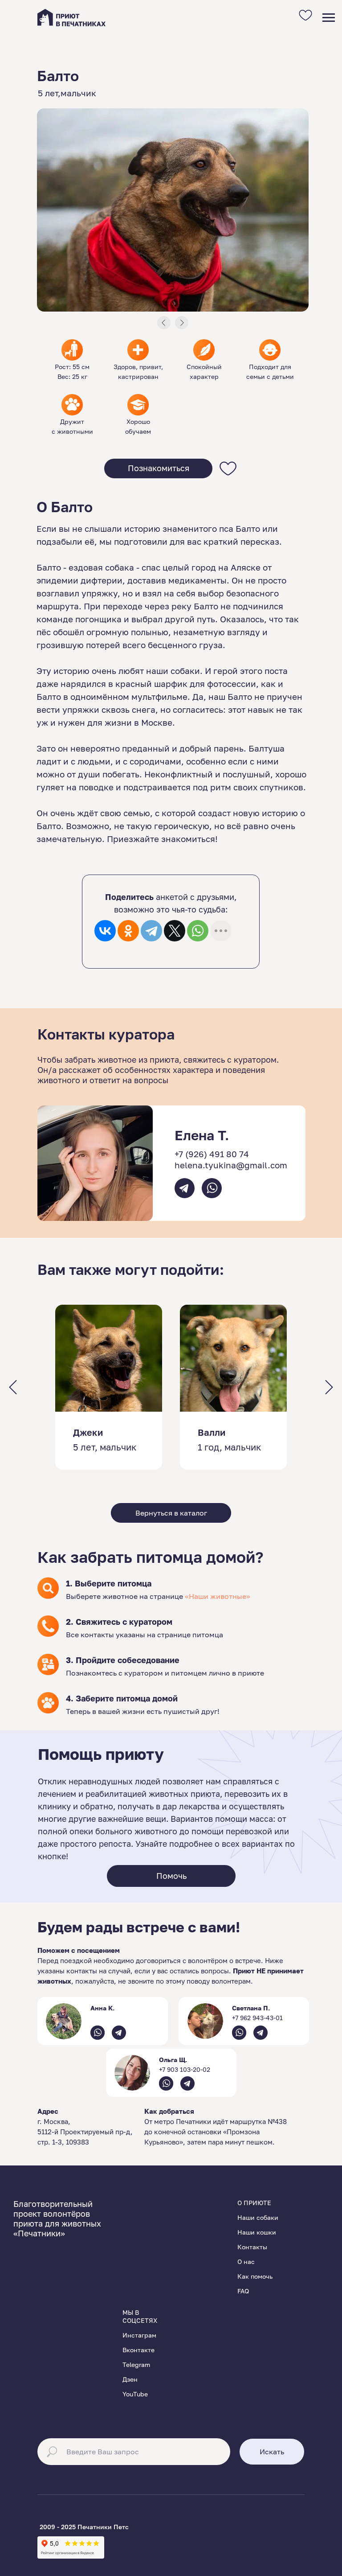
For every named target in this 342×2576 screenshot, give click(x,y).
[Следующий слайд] (329, 1387)
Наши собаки (258, 2217)
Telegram (136, 2364)
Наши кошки (257, 2232)
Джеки (88, 1432)
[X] (175, 931)
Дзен (130, 2379)
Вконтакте (138, 2350)
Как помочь (255, 2276)
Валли (212, 1432)
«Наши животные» (218, 1596)
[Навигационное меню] (329, 18)
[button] (158, 468)
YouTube (135, 2394)
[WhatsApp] (198, 931)
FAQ (243, 2291)
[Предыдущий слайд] (13, 1387)
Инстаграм (139, 2335)
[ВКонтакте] (105, 931)
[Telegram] (151, 931)
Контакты (252, 2247)
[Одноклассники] (128, 931)
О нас (246, 2262)
